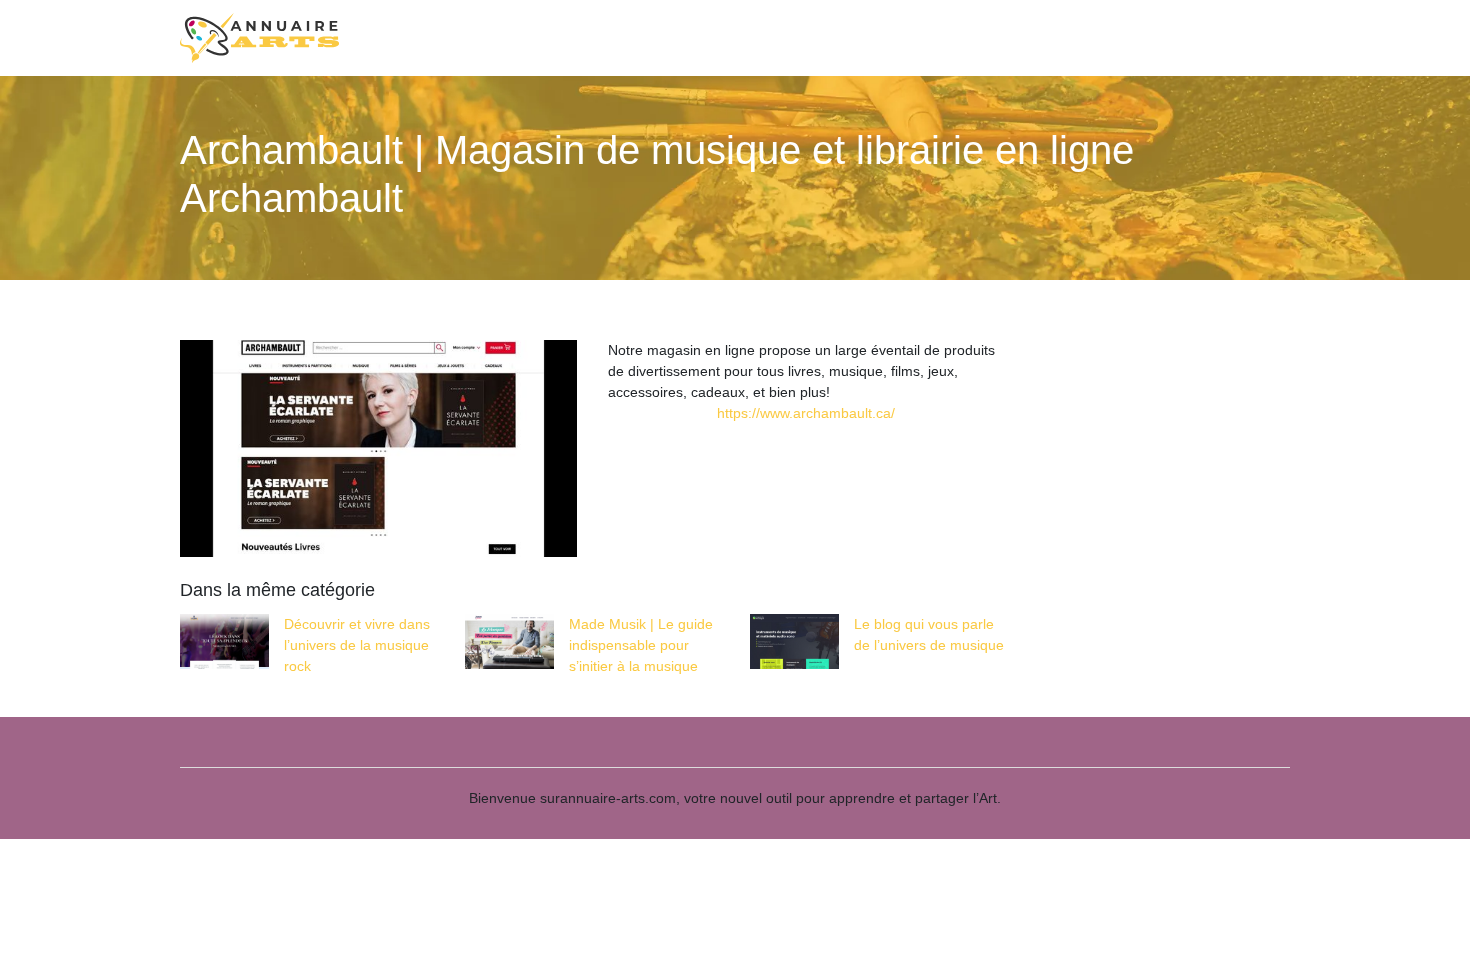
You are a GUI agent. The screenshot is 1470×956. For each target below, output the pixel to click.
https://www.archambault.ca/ (806, 413)
